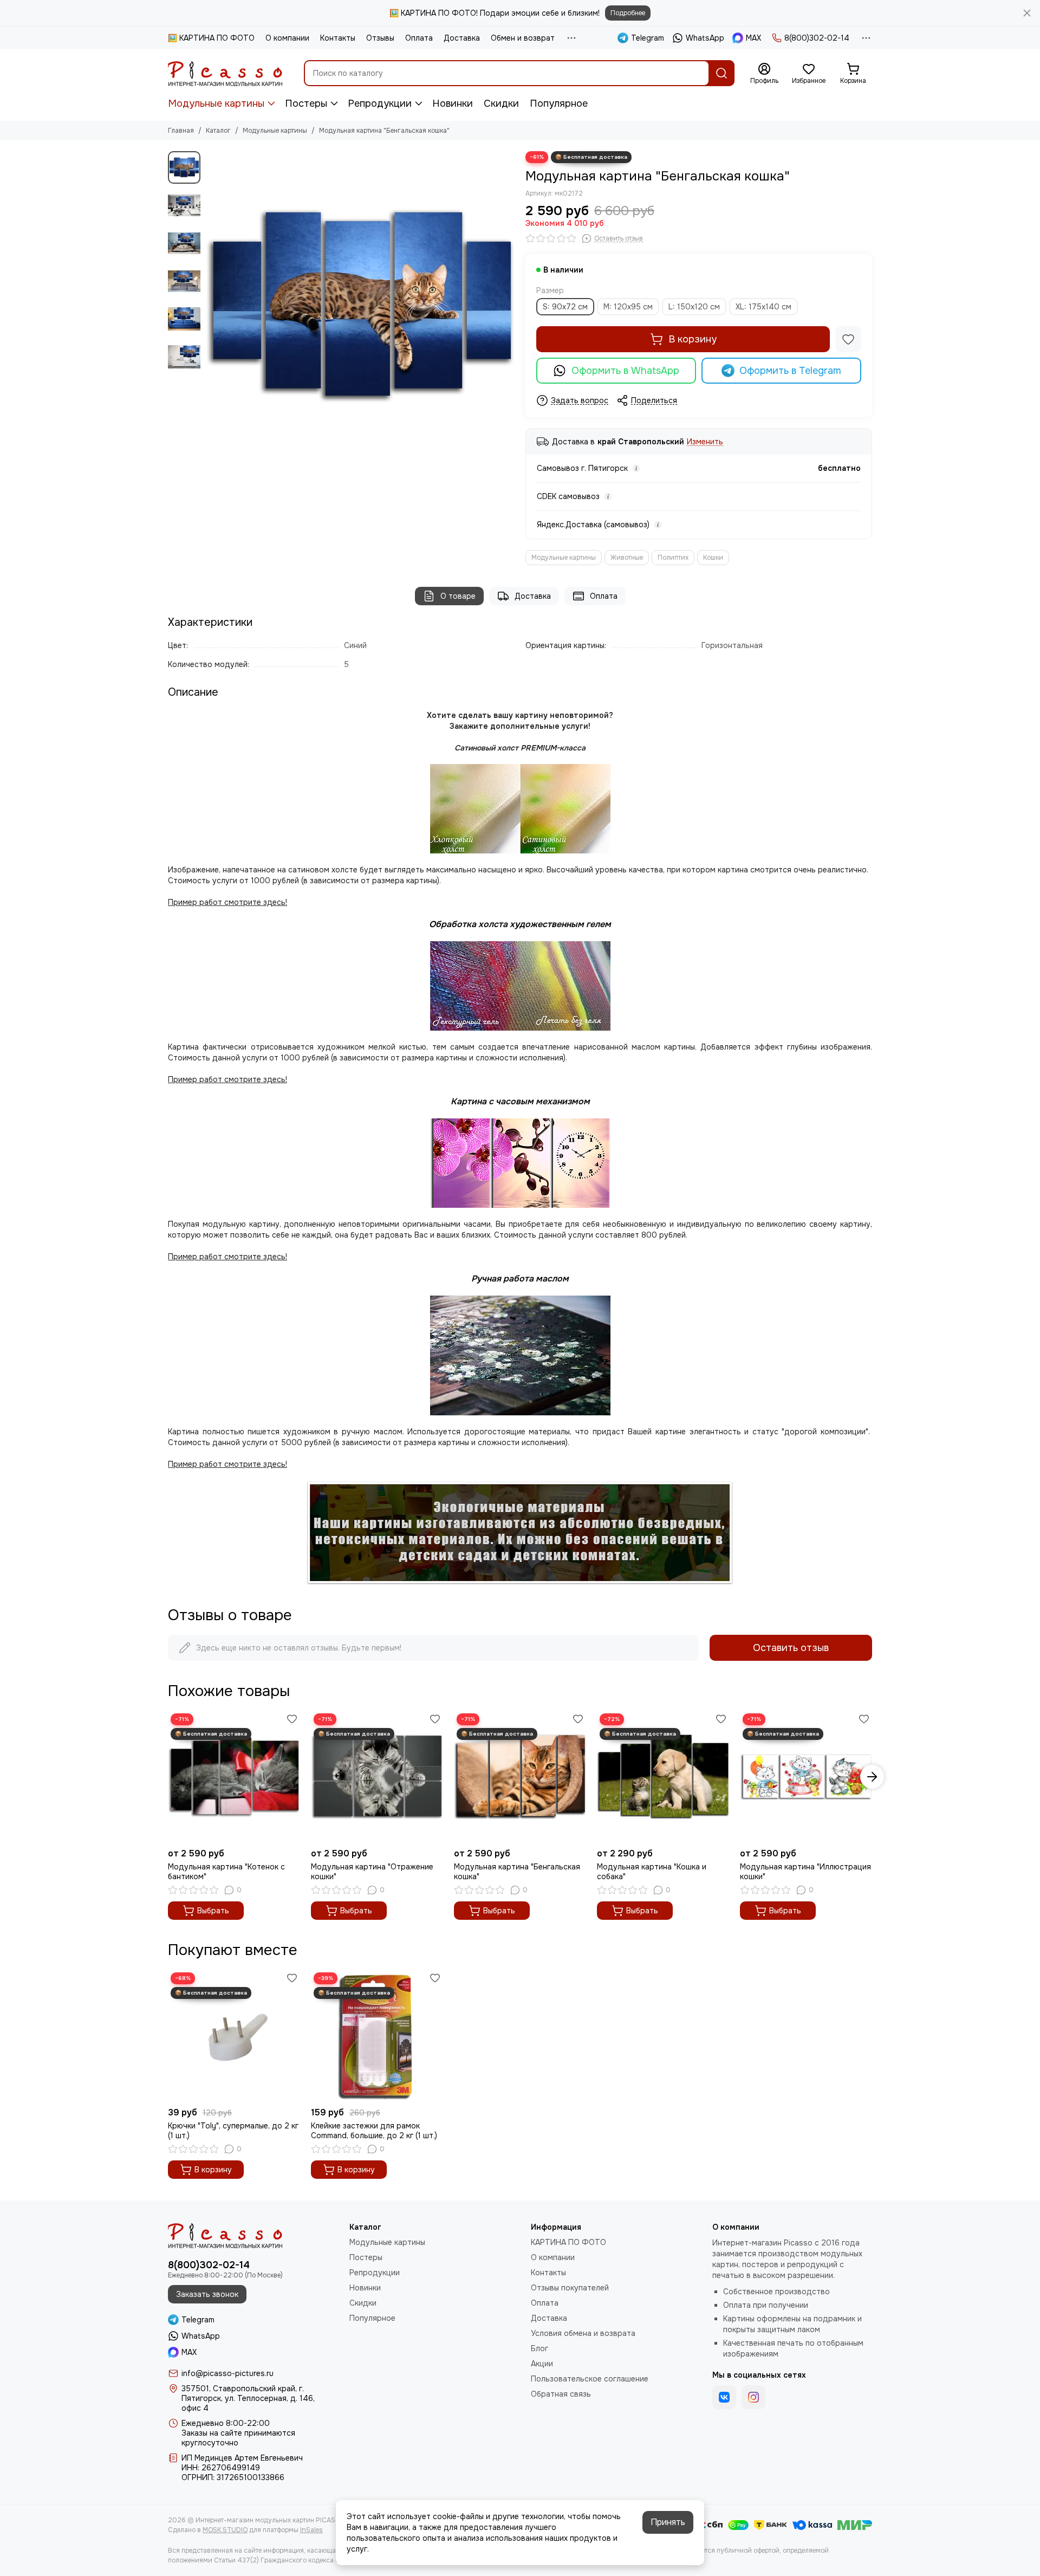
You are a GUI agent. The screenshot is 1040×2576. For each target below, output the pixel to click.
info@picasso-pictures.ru (227, 2373)
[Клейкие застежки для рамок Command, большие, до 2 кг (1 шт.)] (377, 2036)
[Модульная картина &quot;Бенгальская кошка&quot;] (360, 306)
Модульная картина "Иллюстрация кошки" (805, 1872)
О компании (287, 38)
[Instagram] (753, 2397)
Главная (181, 131)
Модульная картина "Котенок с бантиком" (226, 1872)
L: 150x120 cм (694, 307)
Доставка (462, 38)
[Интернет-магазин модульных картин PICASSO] (225, 73)
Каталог (218, 131)
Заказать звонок (207, 2294)
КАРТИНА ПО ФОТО (568, 2242)
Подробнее (628, 13)
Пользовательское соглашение (590, 2379)
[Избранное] (848, 339)
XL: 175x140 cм (763, 307)
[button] (211, 306)
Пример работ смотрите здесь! (227, 1257)
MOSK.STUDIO (225, 2530)
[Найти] (721, 73)
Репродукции (380, 103)
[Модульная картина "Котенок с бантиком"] (234, 1777)
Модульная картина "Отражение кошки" (372, 1872)
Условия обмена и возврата (583, 2333)
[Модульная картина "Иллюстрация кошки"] (806, 1777)
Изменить (705, 442)
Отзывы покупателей (570, 2288)
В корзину (693, 339)
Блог (539, 2348)
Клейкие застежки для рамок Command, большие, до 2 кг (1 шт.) (374, 2131)
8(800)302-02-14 (817, 38)
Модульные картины (216, 103)
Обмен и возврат (523, 38)
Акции (542, 2364)
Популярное (559, 103)
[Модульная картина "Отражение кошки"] (377, 1777)
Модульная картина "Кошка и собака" (652, 1872)
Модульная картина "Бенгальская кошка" (517, 1872)
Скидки (501, 103)
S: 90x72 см (565, 307)
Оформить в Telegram (790, 371)
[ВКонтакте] (724, 2397)
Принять (668, 2522)
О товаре (458, 596)
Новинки (453, 103)
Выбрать (213, 1911)
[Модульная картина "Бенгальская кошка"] (520, 1777)
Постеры (306, 103)
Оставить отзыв (791, 1648)
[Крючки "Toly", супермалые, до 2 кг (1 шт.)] (234, 2036)
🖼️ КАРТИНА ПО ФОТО (211, 38)
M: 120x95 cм (628, 307)
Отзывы (380, 38)
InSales (311, 2530)
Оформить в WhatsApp (625, 371)
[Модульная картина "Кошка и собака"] (663, 1777)
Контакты (338, 38)
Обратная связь (561, 2394)
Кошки (713, 558)
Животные (627, 558)
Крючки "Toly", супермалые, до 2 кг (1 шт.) (233, 2131)
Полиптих (673, 558)
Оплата (419, 38)
